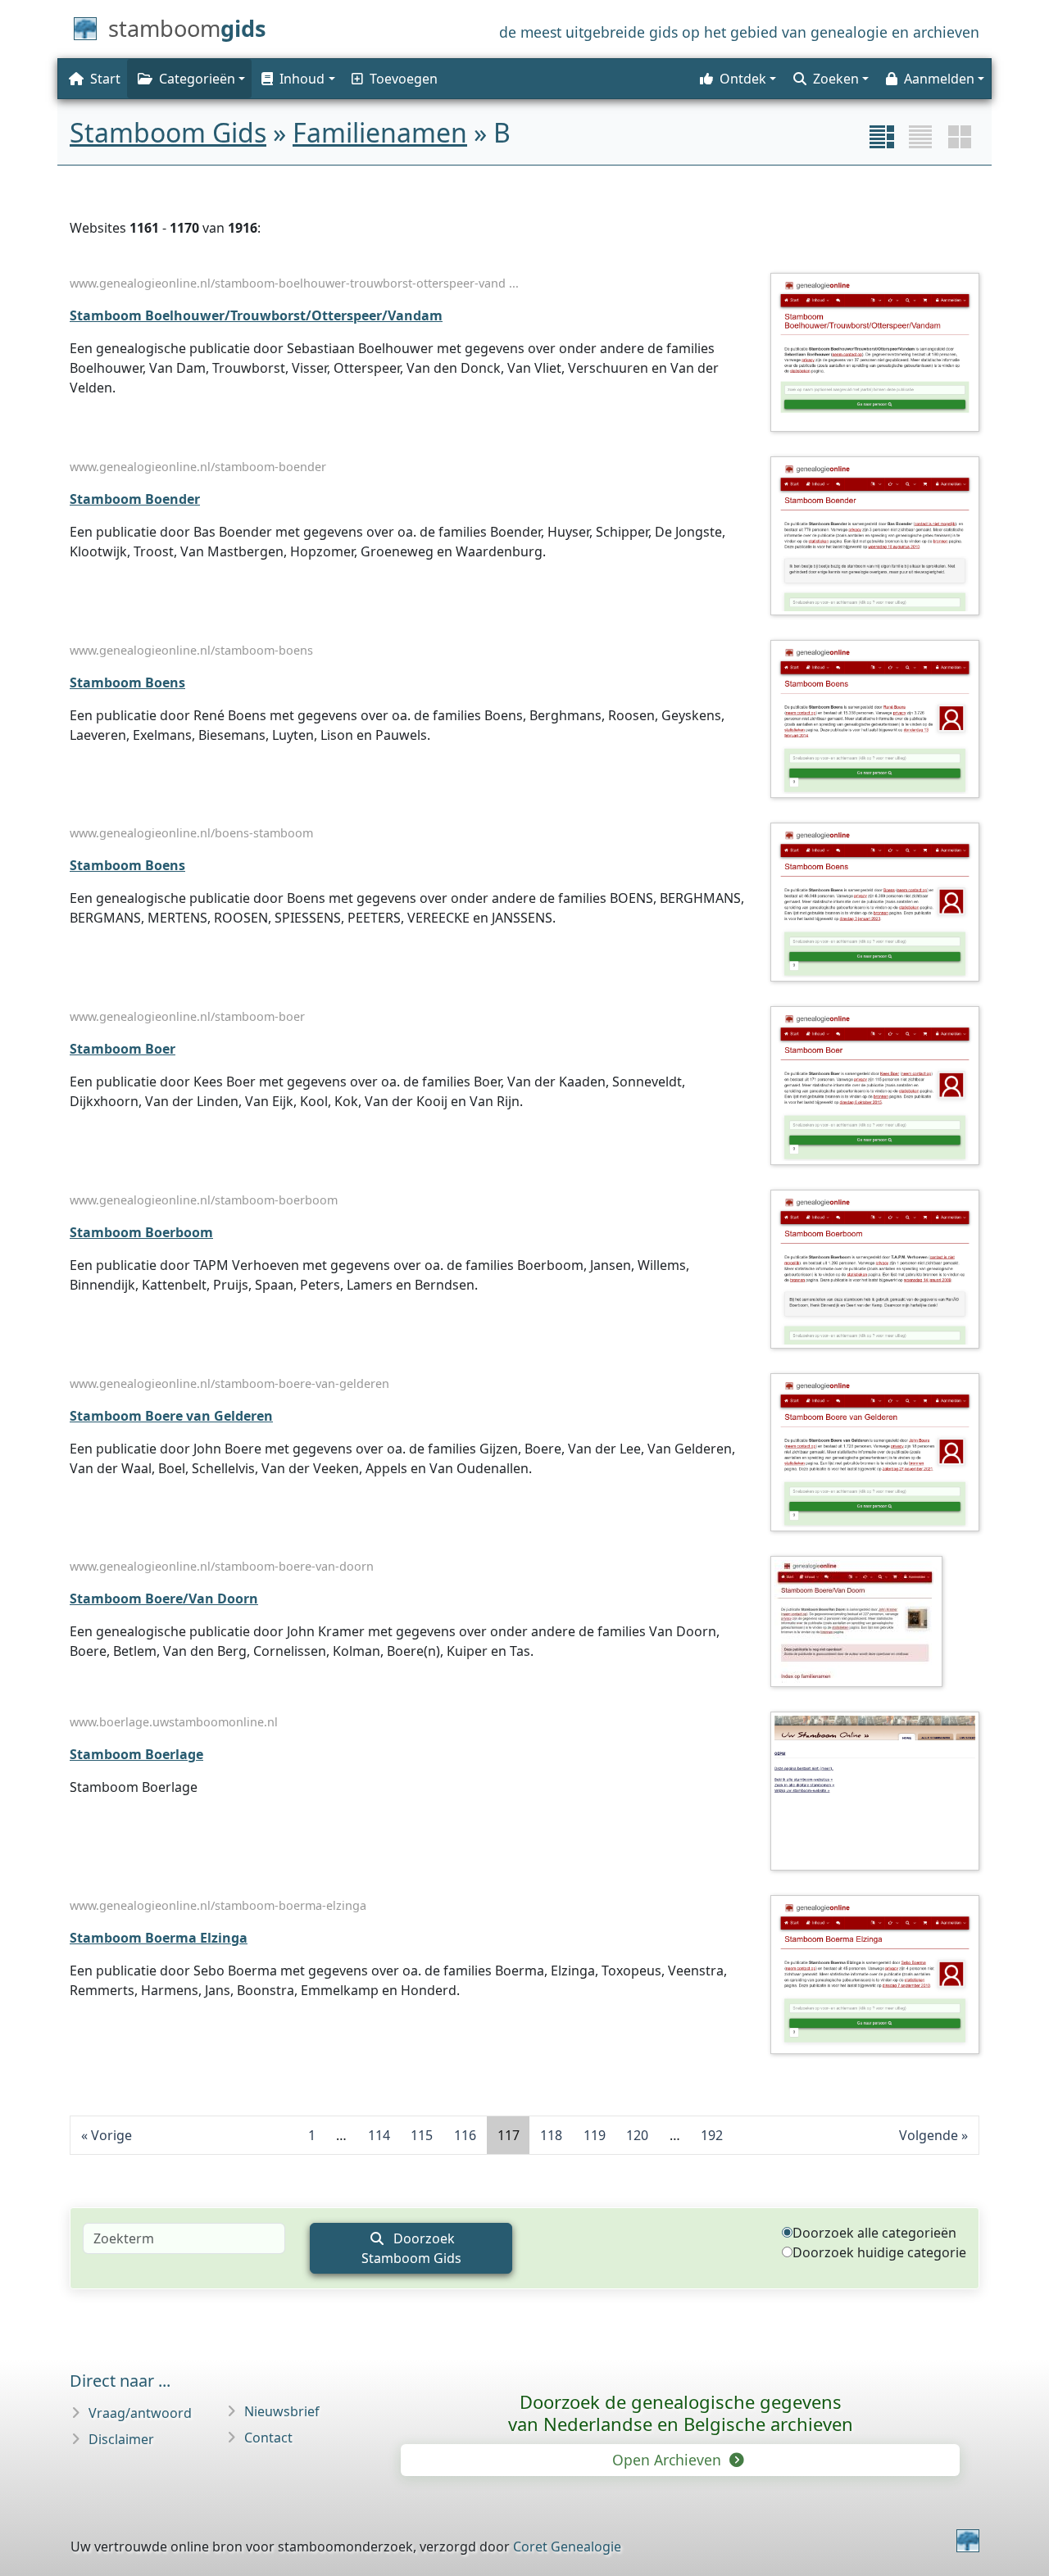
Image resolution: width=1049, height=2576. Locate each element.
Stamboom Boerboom (141, 1232)
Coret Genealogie (567, 2547)
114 (379, 2135)
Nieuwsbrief (282, 2411)
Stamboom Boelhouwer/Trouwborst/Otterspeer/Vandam (256, 315)
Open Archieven (669, 2460)
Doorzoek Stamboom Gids (411, 2248)
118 (551, 2135)
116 (465, 2135)
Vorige (111, 2135)
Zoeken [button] (836, 79)
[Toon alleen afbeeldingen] (960, 137)
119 (595, 2135)
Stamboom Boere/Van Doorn (164, 1599)
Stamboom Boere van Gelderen (171, 1416)
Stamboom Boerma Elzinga (159, 1938)
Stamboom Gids (168, 132)
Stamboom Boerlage (136, 1754)
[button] (297, 79)
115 (422, 2135)
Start (105, 79)
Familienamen (380, 132)
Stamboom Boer (123, 1049)
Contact (268, 2438)
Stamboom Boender (135, 499)
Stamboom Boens (127, 683)
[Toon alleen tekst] (920, 137)
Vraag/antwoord (140, 2413)
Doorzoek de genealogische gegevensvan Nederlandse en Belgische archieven (681, 2413)
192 (712, 2135)
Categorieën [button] (197, 79)
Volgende (929, 2135)
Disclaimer (121, 2439)
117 (509, 2135)
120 (637, 2135)
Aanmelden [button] (939, 79)
